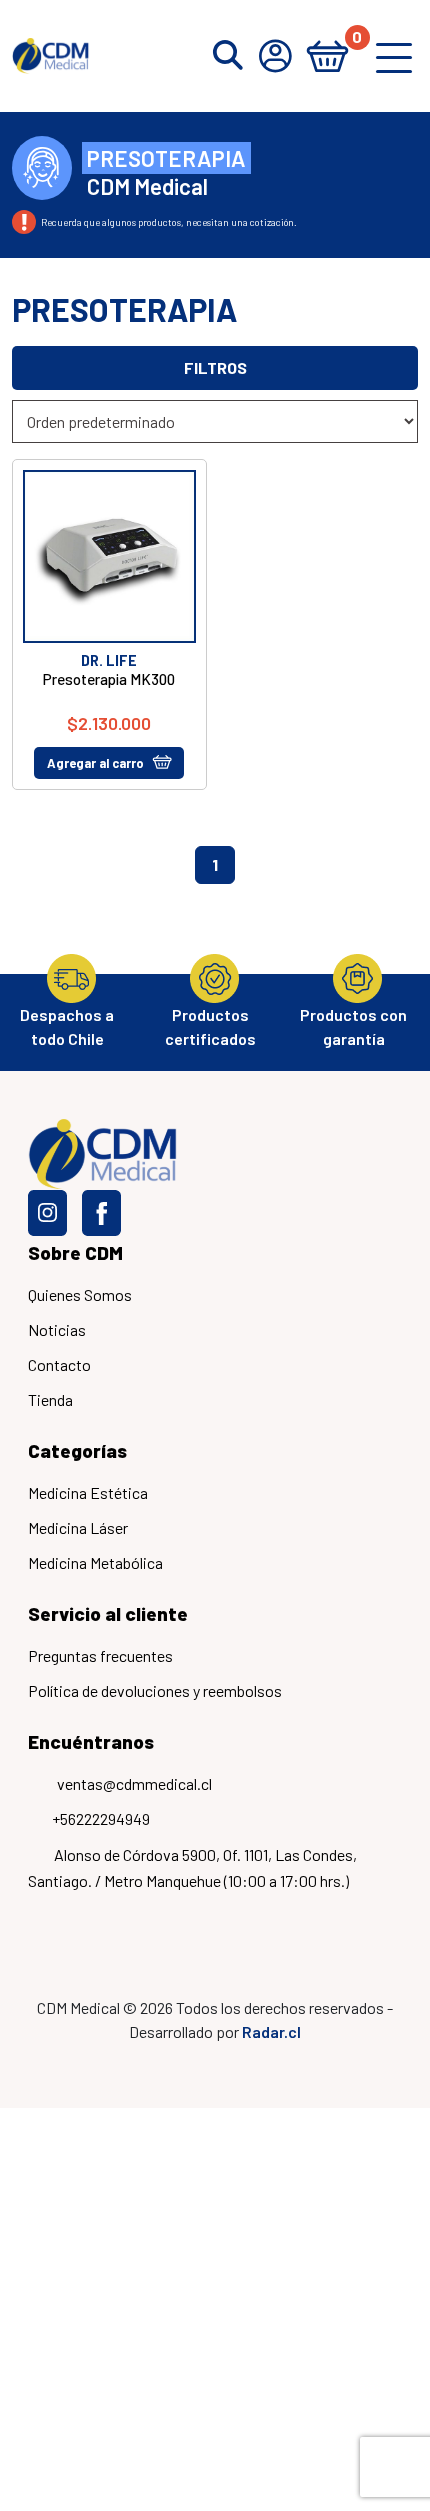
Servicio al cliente (108, 1613)
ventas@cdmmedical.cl (134, 1783)
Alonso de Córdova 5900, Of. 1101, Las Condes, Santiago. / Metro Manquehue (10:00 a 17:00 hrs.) (192, 1867)
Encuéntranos (91, 1741)
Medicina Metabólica (95, 1562)
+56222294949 (101, 1818)
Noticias (57, 1329)
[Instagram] (47, 1213)
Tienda (50, 1399)
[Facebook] (101, 1213)
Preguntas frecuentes (100, 1655)
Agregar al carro (95, 763)
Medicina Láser (78, 1527)
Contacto (59, 1364)
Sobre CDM (75, 1252)
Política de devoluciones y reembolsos (155, 1690)
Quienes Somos (80, 1294)
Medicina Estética (88, 1492)
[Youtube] (155, 1213)
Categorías (77, 1450)
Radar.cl (271, 2031)
